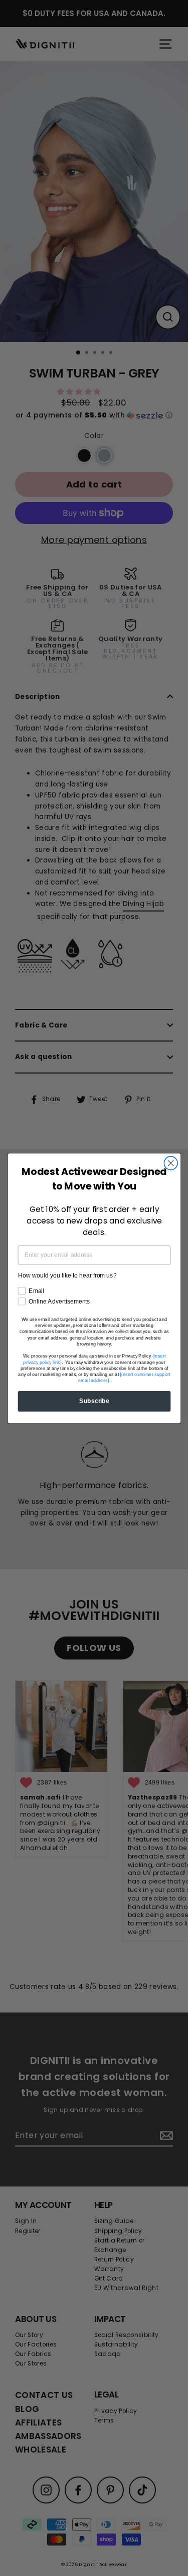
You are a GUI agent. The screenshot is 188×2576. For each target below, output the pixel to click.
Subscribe (94, 1401)
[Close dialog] (171, 1163)
